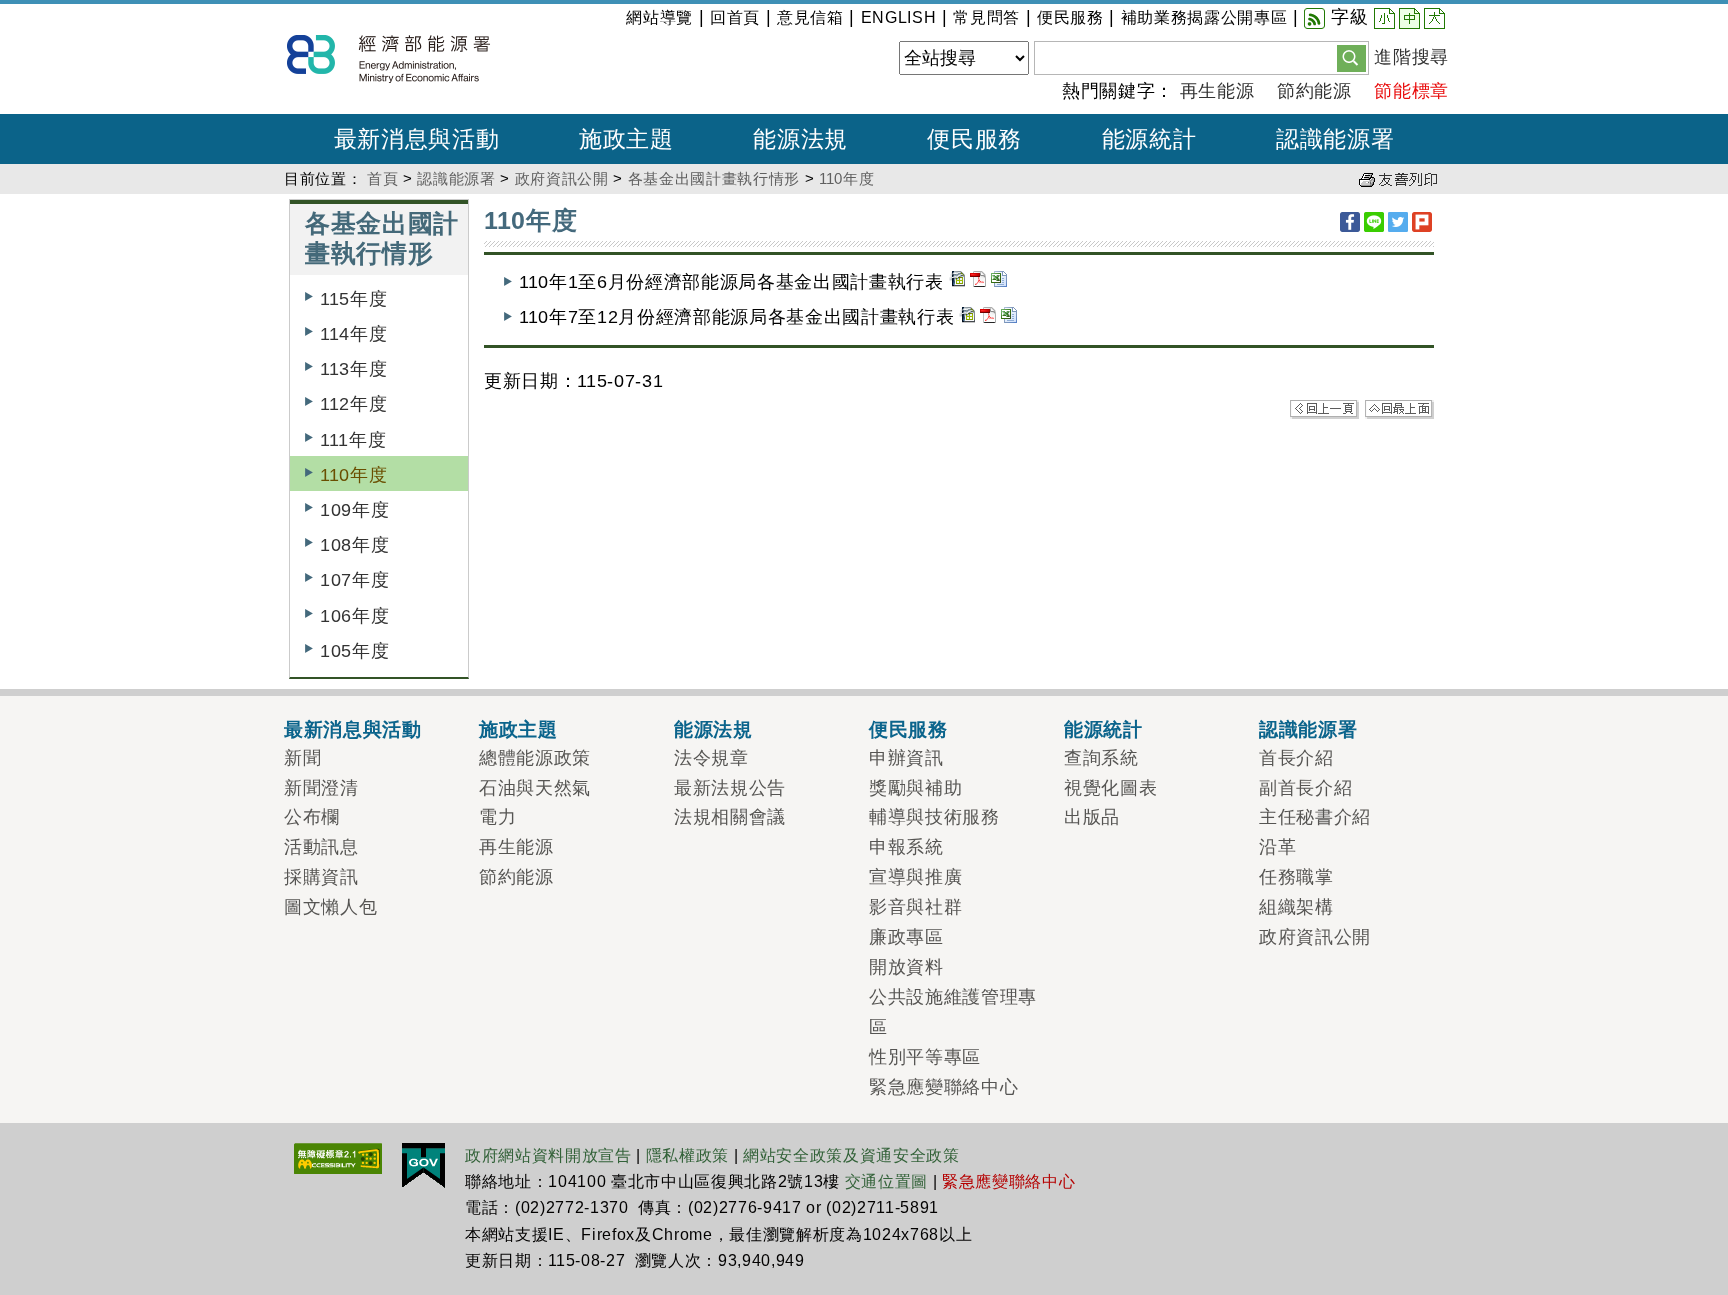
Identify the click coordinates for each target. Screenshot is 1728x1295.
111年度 (353, 440)
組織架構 (1296, 907)
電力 (497, 817)
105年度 (354, 651)
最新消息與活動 (353, 729)
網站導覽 (659, 17)
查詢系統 (1101, 758)
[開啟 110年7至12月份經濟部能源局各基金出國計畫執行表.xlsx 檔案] (1009, 317)
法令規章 (711, 758)
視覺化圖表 (1110, 788)
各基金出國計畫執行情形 (714, 178)
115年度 (353, 299)
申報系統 (906, 847)
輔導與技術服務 (934, 817)
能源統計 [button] (1149, 139)
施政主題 (518, 729)
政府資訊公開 (562, 178)
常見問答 (986, 17)
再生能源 (1217, 91)
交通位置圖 (886, 1181)
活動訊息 (321, 847)
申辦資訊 (906, 758)
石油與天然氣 (535, 788)
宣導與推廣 (915, 877)
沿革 (1277, 847)
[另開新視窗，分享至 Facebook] (1350, 222)
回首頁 (735, 17)
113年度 (353, 369)
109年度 (354, 510)
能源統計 (1103, 729)
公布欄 (312, 817)
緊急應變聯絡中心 (943, 1087)
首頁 (382, 178)
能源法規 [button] (800, 139)
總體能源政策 (535, 758)
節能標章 (1411, 91)
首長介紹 (1296, 758)
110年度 (846, 178)
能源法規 (713, 729)
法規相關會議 (730, 817)
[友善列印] (1398, 178)
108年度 (354, 545)
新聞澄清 (321, 788)
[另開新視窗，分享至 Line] (1374, 222)
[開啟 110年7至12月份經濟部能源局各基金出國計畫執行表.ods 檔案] (967, 317)
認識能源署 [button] (1335, 139)
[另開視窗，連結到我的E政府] (423, 1164)
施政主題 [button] (626, 139)
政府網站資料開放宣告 (548, 1155)
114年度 (353, 334)
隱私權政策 (687, 1155)
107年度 (354, 580)
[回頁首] (1399, 408)
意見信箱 (810, 17)
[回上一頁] (1324, 408)
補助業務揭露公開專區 (1204, 17)
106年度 (354, 616)
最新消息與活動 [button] (417, 139)
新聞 (302, 758)
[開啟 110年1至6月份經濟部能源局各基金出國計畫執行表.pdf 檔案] (978, 282)
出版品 (1092, 817)
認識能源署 (456, 178)
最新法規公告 (730, 788)
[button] (1351, 57)
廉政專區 (906, 937)
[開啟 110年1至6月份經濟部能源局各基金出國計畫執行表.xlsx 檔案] (999, 282)
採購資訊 (321, 877)
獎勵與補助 (915, 788)
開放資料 (906, 967)
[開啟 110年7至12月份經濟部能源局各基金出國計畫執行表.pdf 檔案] (988, 317)
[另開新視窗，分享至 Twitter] (1398, 222)
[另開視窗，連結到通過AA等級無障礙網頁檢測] (338, 1157)
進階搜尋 (1411, 57)
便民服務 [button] (974, 139)
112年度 (353, 404)
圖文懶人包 (330, 907)
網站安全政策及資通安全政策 (851, 1155)
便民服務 (1070, 17)
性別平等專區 (925, 1057)
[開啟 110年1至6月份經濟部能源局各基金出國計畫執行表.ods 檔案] (957, 282)
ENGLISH (899, 17)
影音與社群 (915, 907)
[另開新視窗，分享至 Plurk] (1422, 222)
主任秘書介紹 (1315, 817)
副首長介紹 (1305, 788)
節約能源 (1314, 91)
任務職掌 (1296, 877)
